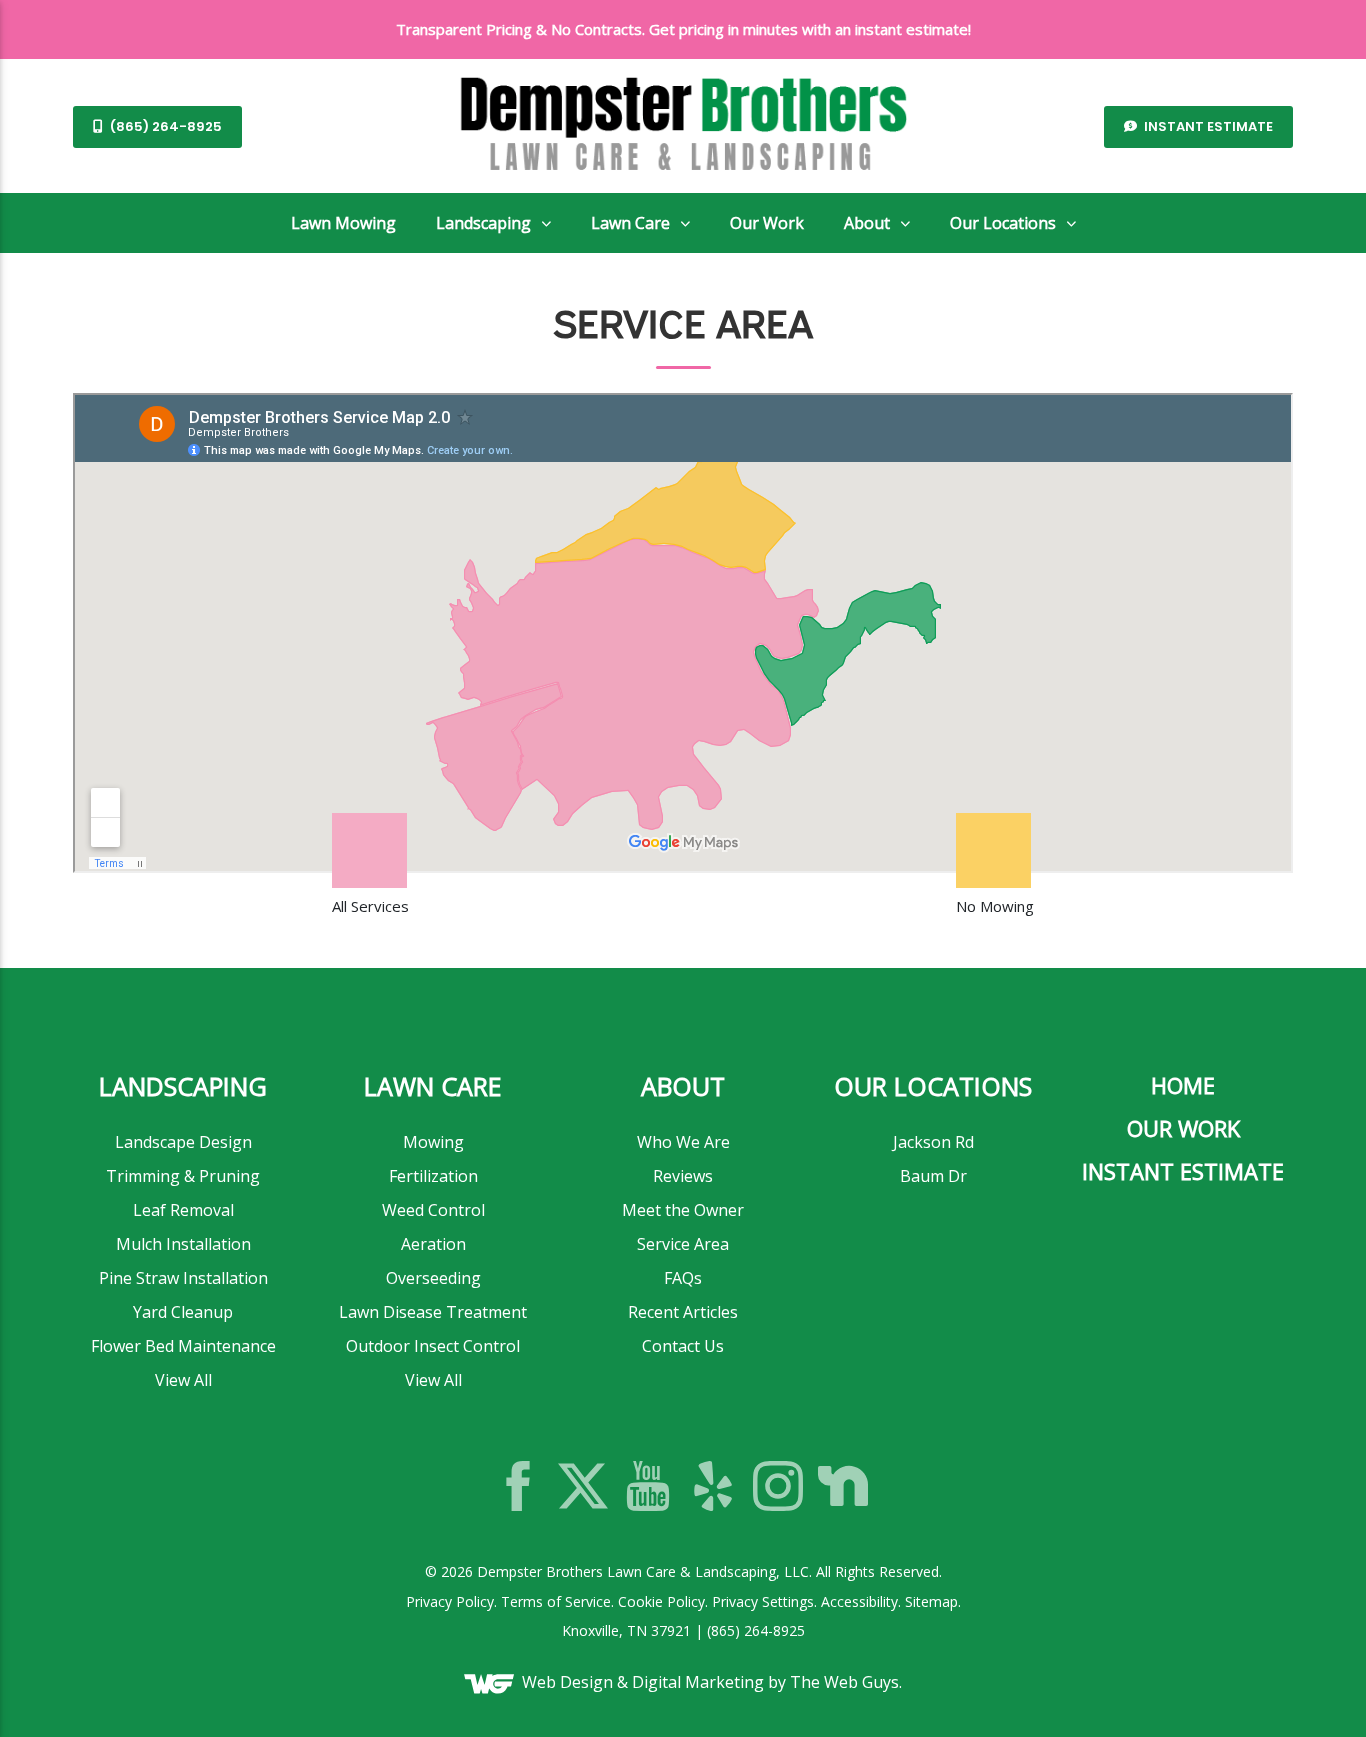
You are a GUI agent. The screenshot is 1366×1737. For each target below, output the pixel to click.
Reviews (683, 1176)
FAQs (683, 1278)
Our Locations (1003, 223)
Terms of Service (556, 1601)
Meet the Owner (683, 1210)
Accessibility (859, 1601)
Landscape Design (183, 1142)
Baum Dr (933, 1176)
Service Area (683, 1244)
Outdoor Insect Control (433, 1346)
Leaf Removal (183, 1210)
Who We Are (683, 1142)
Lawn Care (630, 223)
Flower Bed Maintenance (183, 1346)
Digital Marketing (698, 1682)
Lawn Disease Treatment (433, 1312)
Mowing (433, 1142)
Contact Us (683, 1346)
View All (183, 1380)
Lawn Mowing (343, 223)
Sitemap (931, 1601)
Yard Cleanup (183, 1312)
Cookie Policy (661, 1601)
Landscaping (483, 223)
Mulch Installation (183, 1244)
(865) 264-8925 (164, 126)
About (867, 223)
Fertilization (433, 1176)
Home (1183, 1085)
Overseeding (433, 1278)
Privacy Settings (763, 1601)
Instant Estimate (1207, 126)
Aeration (433, 1244)
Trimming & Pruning (183, 1176)
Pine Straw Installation (183, 1278)
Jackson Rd (933, 1142)
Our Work (767, 223)
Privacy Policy (450, 1601)
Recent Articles (683, 1312)
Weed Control (433, 1210)
